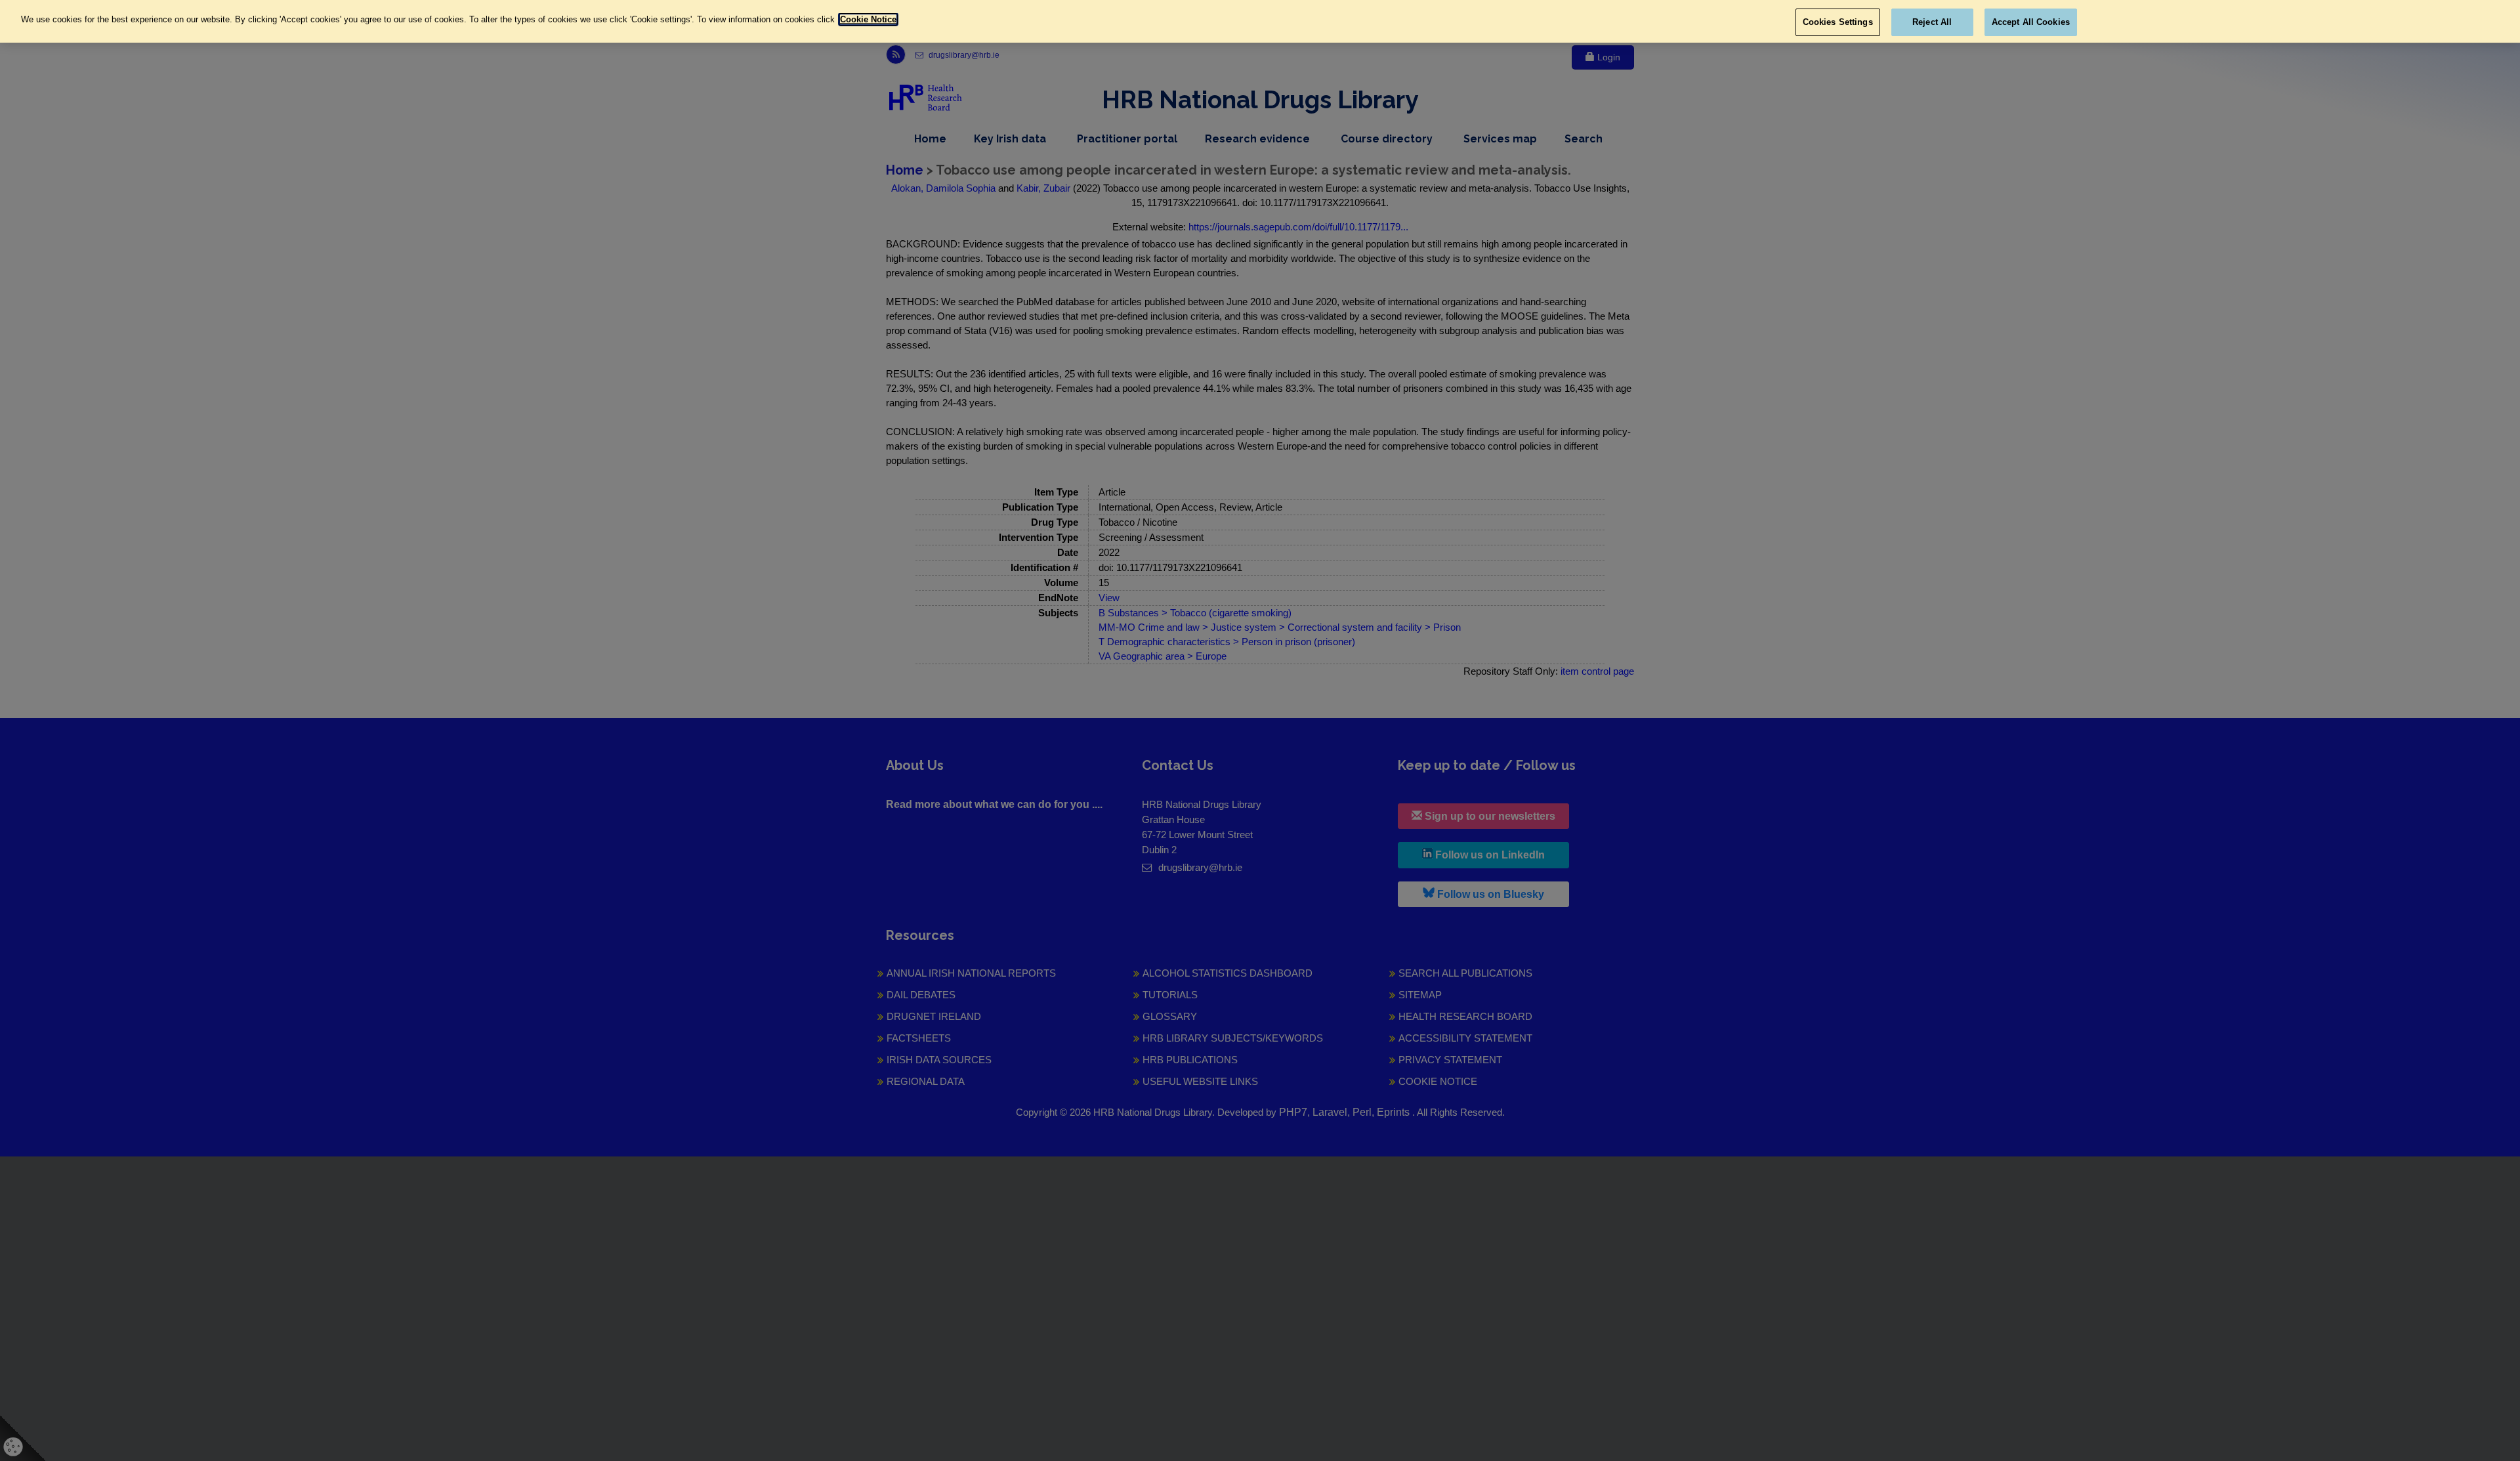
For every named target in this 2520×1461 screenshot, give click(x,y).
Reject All (1932, 22)
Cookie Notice (868, 19)
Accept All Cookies (2031, 22)
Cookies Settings (1838, 22)
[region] (1260, 21)
